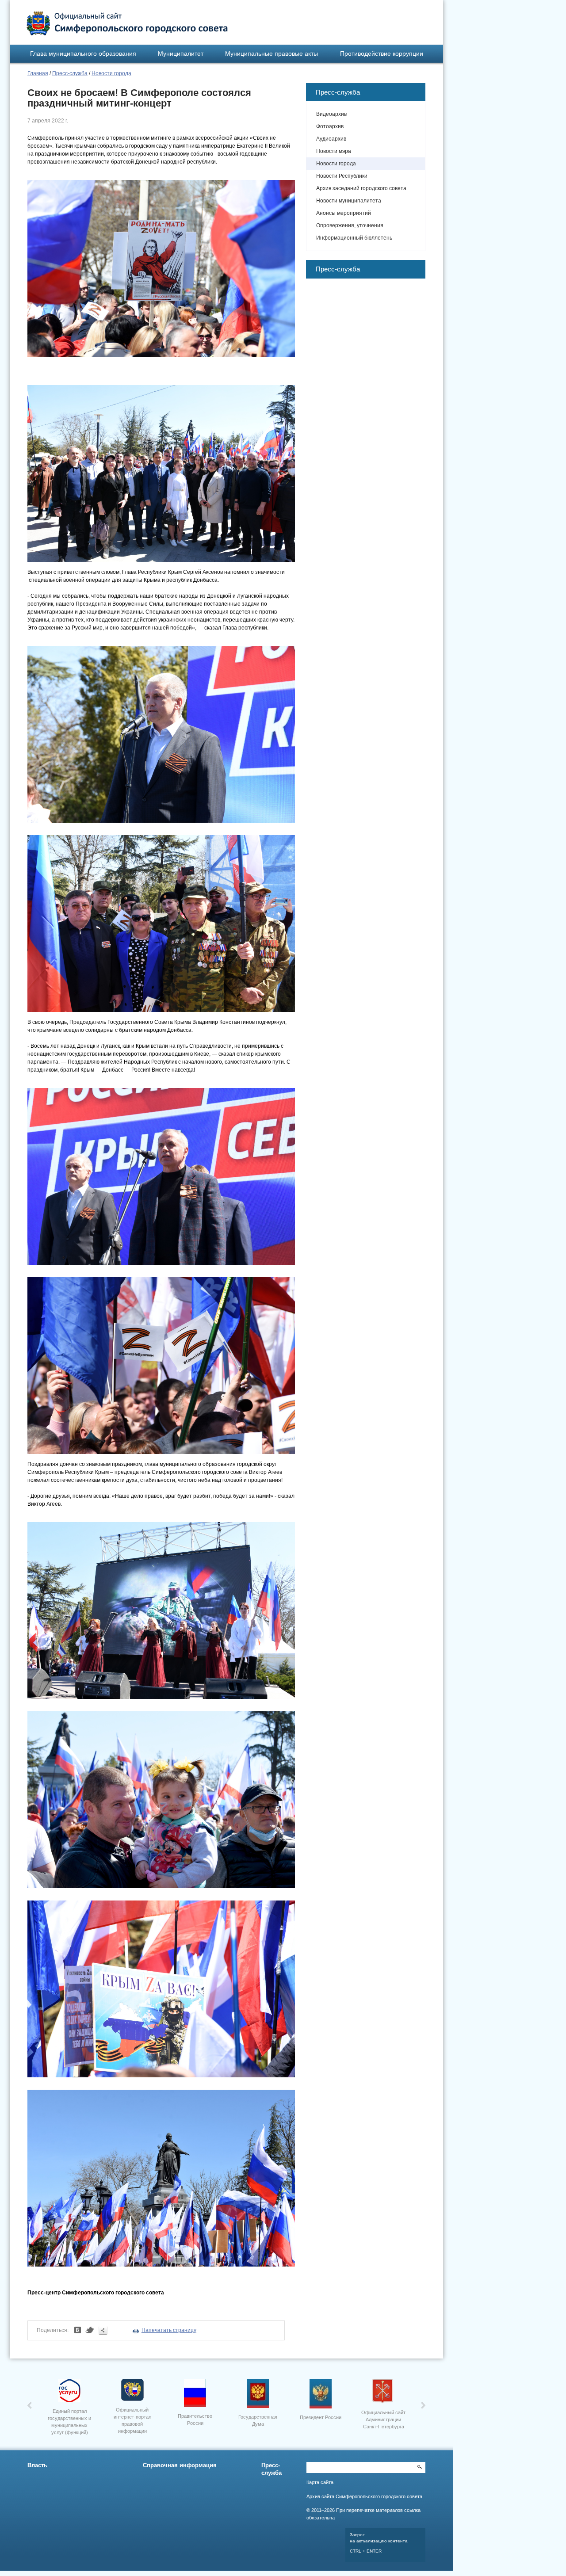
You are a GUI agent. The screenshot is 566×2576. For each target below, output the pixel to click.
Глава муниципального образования (83, 53)
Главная (38, 73)
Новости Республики (342, 176)
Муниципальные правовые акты (272, 53)
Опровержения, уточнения (350, 225)
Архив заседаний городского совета (361, 188)
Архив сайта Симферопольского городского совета (364, 2496)
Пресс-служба (70, 73)
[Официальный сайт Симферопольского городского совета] (127, 23)
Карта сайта (320, 2482)
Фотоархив (330, 126)
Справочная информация (180, 2465)
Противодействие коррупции (382, 53)
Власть (37, 2465)
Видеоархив (331, 114)
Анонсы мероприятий (344, 213)
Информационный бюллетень (354, 238)
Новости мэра (334, 151)
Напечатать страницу (169, 2330)
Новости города (111, 73)
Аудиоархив (331, 139)
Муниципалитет (181, 53)
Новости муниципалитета (349, 201)
